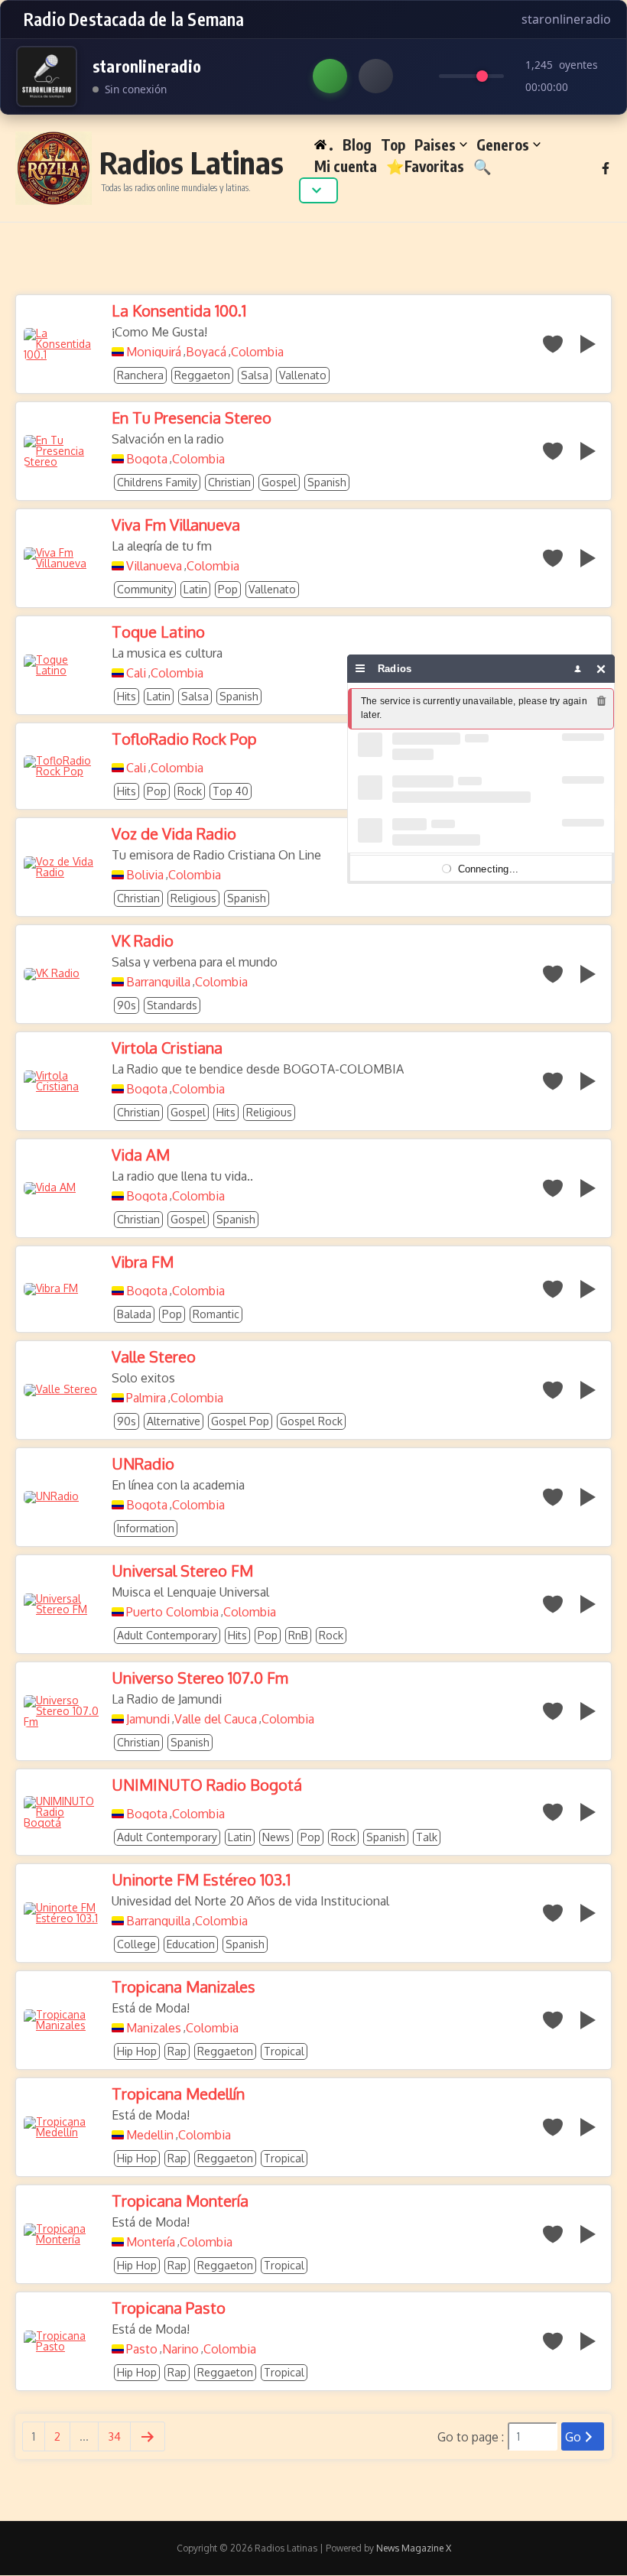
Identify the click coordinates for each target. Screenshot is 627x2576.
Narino (180, 2349)
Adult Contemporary (167, 1635)
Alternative (174, 1421)
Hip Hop (137, 2051)
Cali (136, 673)
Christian (229, 482)
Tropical (284, 2051)
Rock (190, 791)
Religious (193, 898)
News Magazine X (414, 2548)
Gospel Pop (240, 1421)
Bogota (147, 459)
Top (393, 145)
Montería (151, 2242)
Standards (172, 1005)
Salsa (255, 375)
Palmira (146, 1398)
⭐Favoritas (425, 166)
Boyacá (206, 352)
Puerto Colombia (172, 1612)
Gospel (279, 482)
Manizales (154, 2028)
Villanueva (154, 566)
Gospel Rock (311, 1421)
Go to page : (471, 2437)
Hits (127, 696)
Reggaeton (202, 375)
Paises (435, 145)
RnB (298, 1635)
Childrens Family (157, 482)
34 (114, 2436)
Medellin (150, 2135)
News (276, 1837)
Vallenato (303, 375)
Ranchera (140, 375)
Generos (503, 145)
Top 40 (231, 791)
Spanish (327, 482)
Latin (195, 589)
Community (145, 589)
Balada (134, 1314)
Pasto (142, 2349)
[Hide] (601, 669)
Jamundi (148, 1719)
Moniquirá (154, 352)
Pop (228, 589)
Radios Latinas (192, 162)
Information (146, 1528)
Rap (177, 2051)
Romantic (216, 1314)
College (136, 1944)
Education (191, 1944)
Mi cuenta (346, 166)
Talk (427, 1837)
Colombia (257, 352)
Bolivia (145, 875)
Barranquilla (158, 982)
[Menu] (361, 669)
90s (127, 1005)
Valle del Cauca (216, 1719)
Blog (357, 145)
